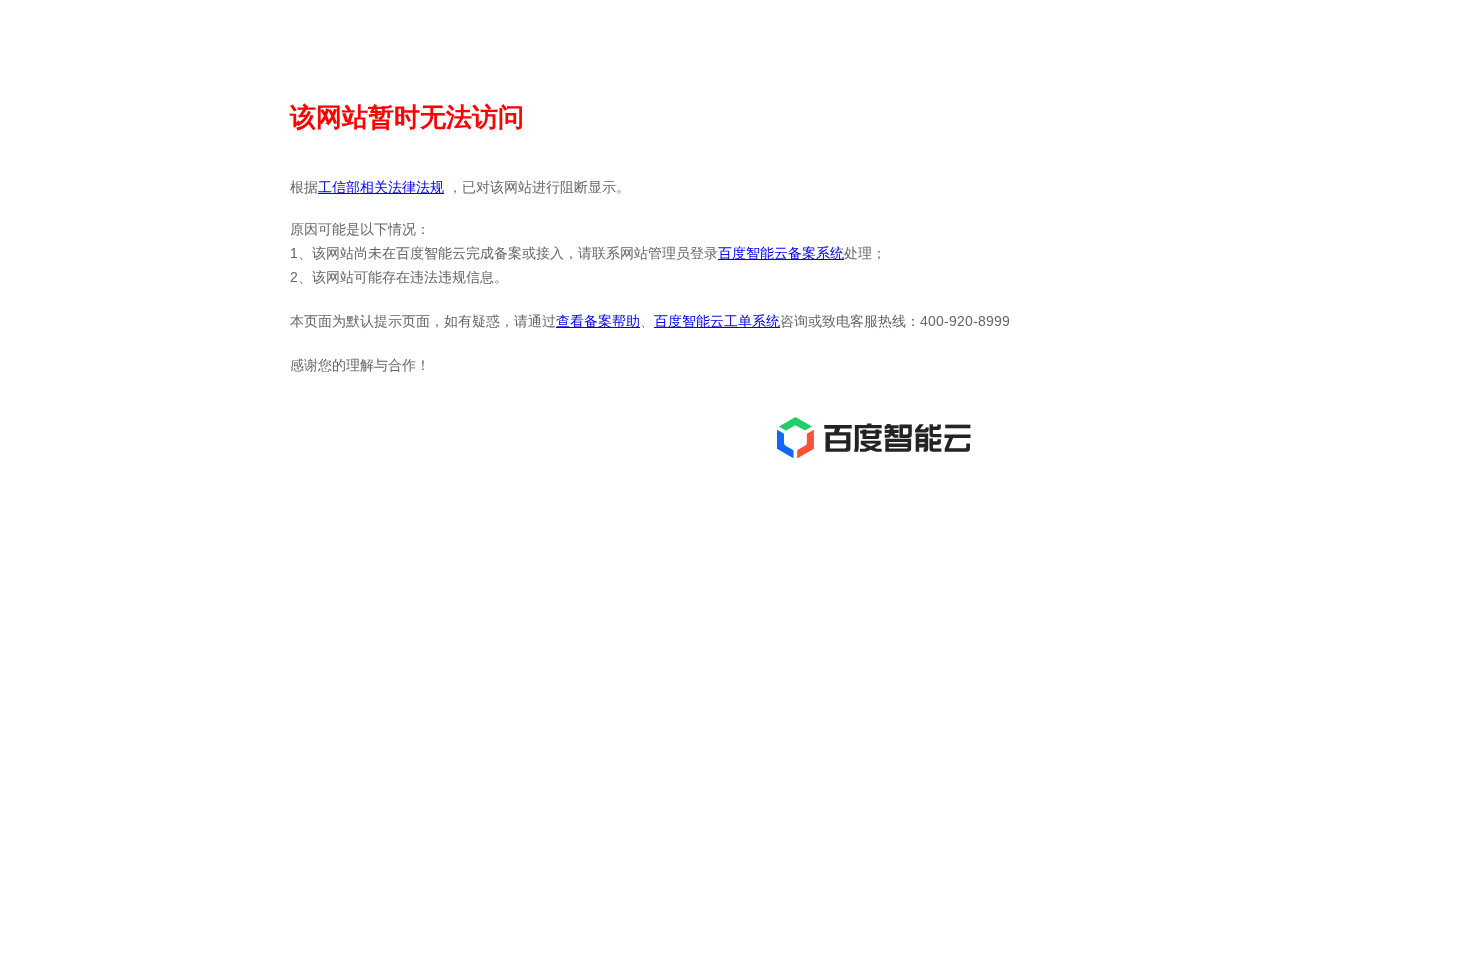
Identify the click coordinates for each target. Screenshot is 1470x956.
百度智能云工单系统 (717, 321)
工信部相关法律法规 (381, 187)
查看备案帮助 (598, 321)
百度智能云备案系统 (781, 253)
